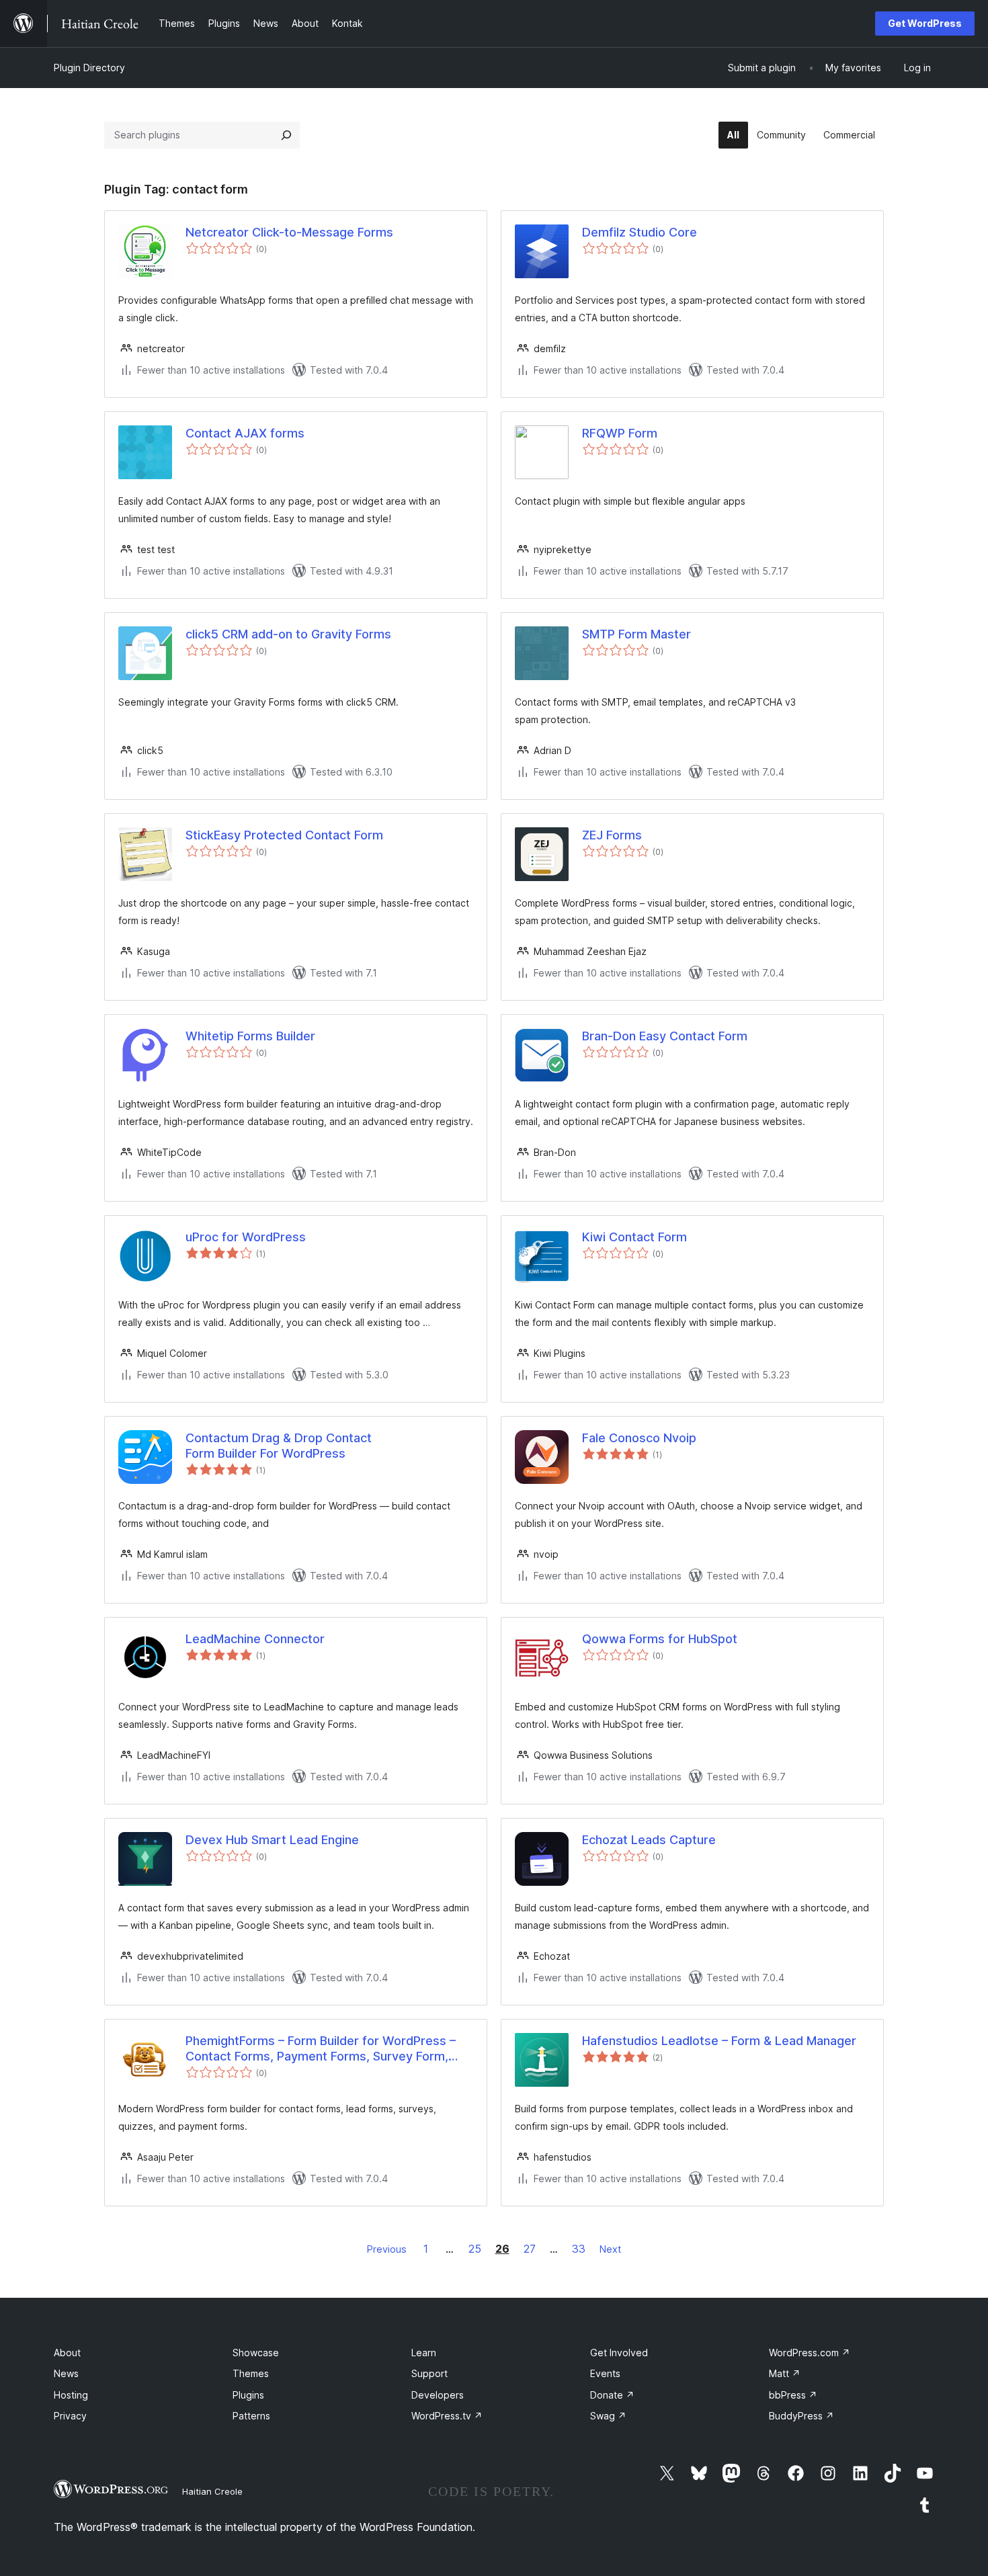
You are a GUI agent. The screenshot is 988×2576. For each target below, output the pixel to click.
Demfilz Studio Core (640, 232)
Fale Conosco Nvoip (639, 1438)
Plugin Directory (89, 68)
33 (579, 2249)
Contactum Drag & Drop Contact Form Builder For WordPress (279, 1446)
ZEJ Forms (612, 835)
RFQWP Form (620, 433)
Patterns (251, 2416)
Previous (387, 2249)
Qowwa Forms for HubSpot (660, 1639)
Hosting (71, 2395)
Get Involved (619, 2353)
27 (530, 2249)
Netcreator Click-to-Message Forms (289, 232)
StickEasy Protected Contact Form (284, 835)
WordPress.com (810, 2353)
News (66, 2373)
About (67, 2353)
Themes (251, 2373)
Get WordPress (925, 23)
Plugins (248, 2395)
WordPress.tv (447, 2416)
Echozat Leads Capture (649, 1840)
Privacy (70, 2416)
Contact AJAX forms (245, 433)
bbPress (793, 2395)
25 (475, 2249)
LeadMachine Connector (255, 1639)
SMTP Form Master (636, 634)
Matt (785, 2373)
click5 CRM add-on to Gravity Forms (288, 634)
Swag (608, 2416)
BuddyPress (801, 2416)
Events (605, 2373)
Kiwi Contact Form (634, 1237)
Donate (612, 2395)
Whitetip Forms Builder (250, 1036)
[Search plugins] (286, 135)
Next (610, 2249)
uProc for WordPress (246, 1237)
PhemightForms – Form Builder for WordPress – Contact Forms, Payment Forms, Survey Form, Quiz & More (321, 2049)
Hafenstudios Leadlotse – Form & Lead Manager (719, 2041)
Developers (438, 2395)
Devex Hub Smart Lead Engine (272, 1840)
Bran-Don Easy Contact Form (665, 1036)
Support (429, 2373)
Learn (424, 2353)
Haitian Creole (212, 2491)
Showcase (256, 2353)
